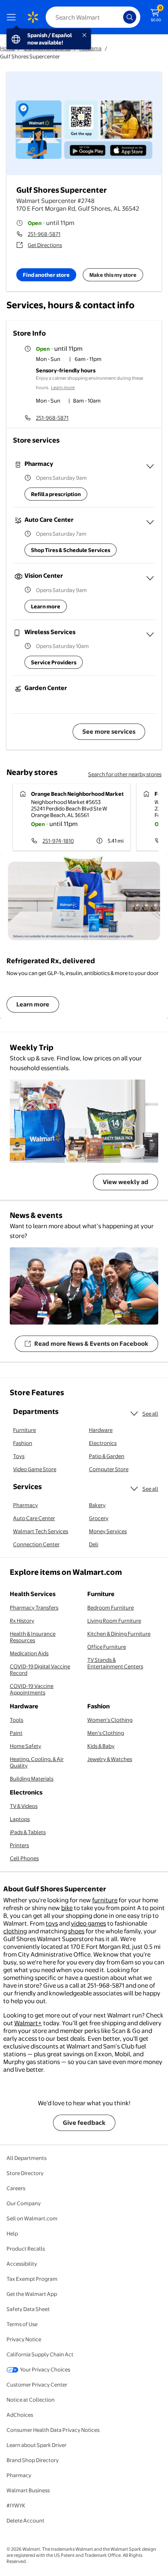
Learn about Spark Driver (36, 2445)
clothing (15, 1931)
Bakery (97, 1505)
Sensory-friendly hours (66, 370)
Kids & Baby (101, 1746)
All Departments (27, 2158)
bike (67, 1908)
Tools (17, 1720)
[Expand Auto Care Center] (150, 522)
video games (88, 1923)
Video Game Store (35, 1469)
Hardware (101, 1430)
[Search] (130, 17)
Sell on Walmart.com (32, 2218)
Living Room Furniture (114, 1621)
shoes (76, 1931)
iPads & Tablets (28, 1832)
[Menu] (13, 17)
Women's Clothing (110, 1720)
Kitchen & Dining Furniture (119, 1634)
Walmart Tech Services (41, 1531)
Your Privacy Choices (45, 2369)
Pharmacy (25, 1505)
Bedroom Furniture (111, 1607)
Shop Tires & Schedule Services (71, 550)
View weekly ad (126, 1182)
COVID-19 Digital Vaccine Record (40, 1670)
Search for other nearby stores (125, 774)
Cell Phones (24, 1858)
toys (52, 1923)
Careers (16, 2188)
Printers (19, 1845)
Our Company (24, 2203)
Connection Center (36, 1544)
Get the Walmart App (32, 2294)
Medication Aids (29, 1653)
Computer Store (109, 1469)
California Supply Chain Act (40, 2354)
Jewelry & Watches (110, 1759)
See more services (109, 731)
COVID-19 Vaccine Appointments (32, 1689)
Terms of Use (22, 2324)
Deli (94, 1544)
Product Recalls (26, 2249)
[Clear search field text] (119, 17)
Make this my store (113, 275)
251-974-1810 (58, 841)
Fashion (23, 1443)
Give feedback (84, 2123)
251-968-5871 (44, 234)
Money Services (108, 1531)
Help (12, 2233)
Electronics (103, 1443)
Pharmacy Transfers (34, 1607)
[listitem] (95, 360)
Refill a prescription (56, 494)
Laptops (20, 1819)
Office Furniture (107, 1647)
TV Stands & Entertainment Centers (115, 1663)
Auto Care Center (34, 1518)
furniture (105, 1900)
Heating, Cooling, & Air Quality (37, 1762)
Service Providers (54, 662)
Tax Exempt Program (32, 2279)
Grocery (99, 1518)
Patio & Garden (107, 1456)
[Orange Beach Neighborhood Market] (72, 817)
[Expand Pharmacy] (150, 466)
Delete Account (25, 2520)
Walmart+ (28, 2023)
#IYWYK (16, 2505)
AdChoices (20, 2415)
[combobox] (93, 17)
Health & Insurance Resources (33, 1637)
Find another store (46, 275)
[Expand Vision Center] (150, 578)
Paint (16, 1733)
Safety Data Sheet (28, 2309)
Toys (19, 1456)
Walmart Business (28, 2490)
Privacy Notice (24, 2339)
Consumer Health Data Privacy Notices (53, 2430)
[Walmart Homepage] (33, 17)
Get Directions (45, 245)
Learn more (63, 387)
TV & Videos (24, 1806)
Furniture (24, 1430)
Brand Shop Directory (33, 2460)
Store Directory (25, 2173)
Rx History (22, 1621)
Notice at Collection (31, 2400)
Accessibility (22, 2264)
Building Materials (32, 1779)
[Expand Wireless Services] (150, 635)
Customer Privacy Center (37, 2385)
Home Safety (25, 1746)
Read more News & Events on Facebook (91, 1344)
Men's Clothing (106, 1733)
